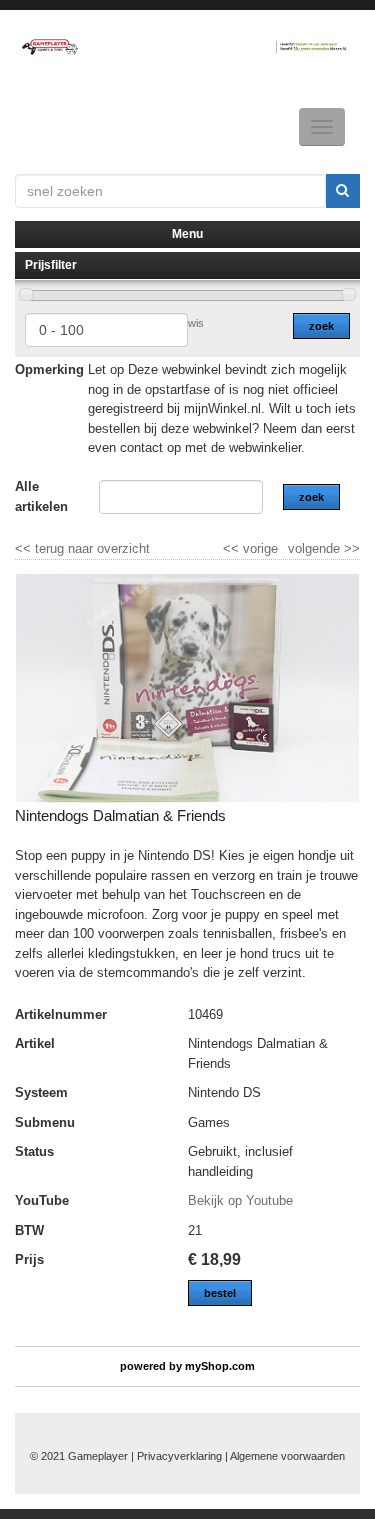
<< (233, 548)
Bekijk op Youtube (240, 1200)
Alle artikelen (41, 496)
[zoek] (343, 191)
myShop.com (220, 1366)
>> (350, 548)
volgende (324, 548)
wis (196, 323)
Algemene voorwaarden (287, 1456)
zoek (321, 326)
